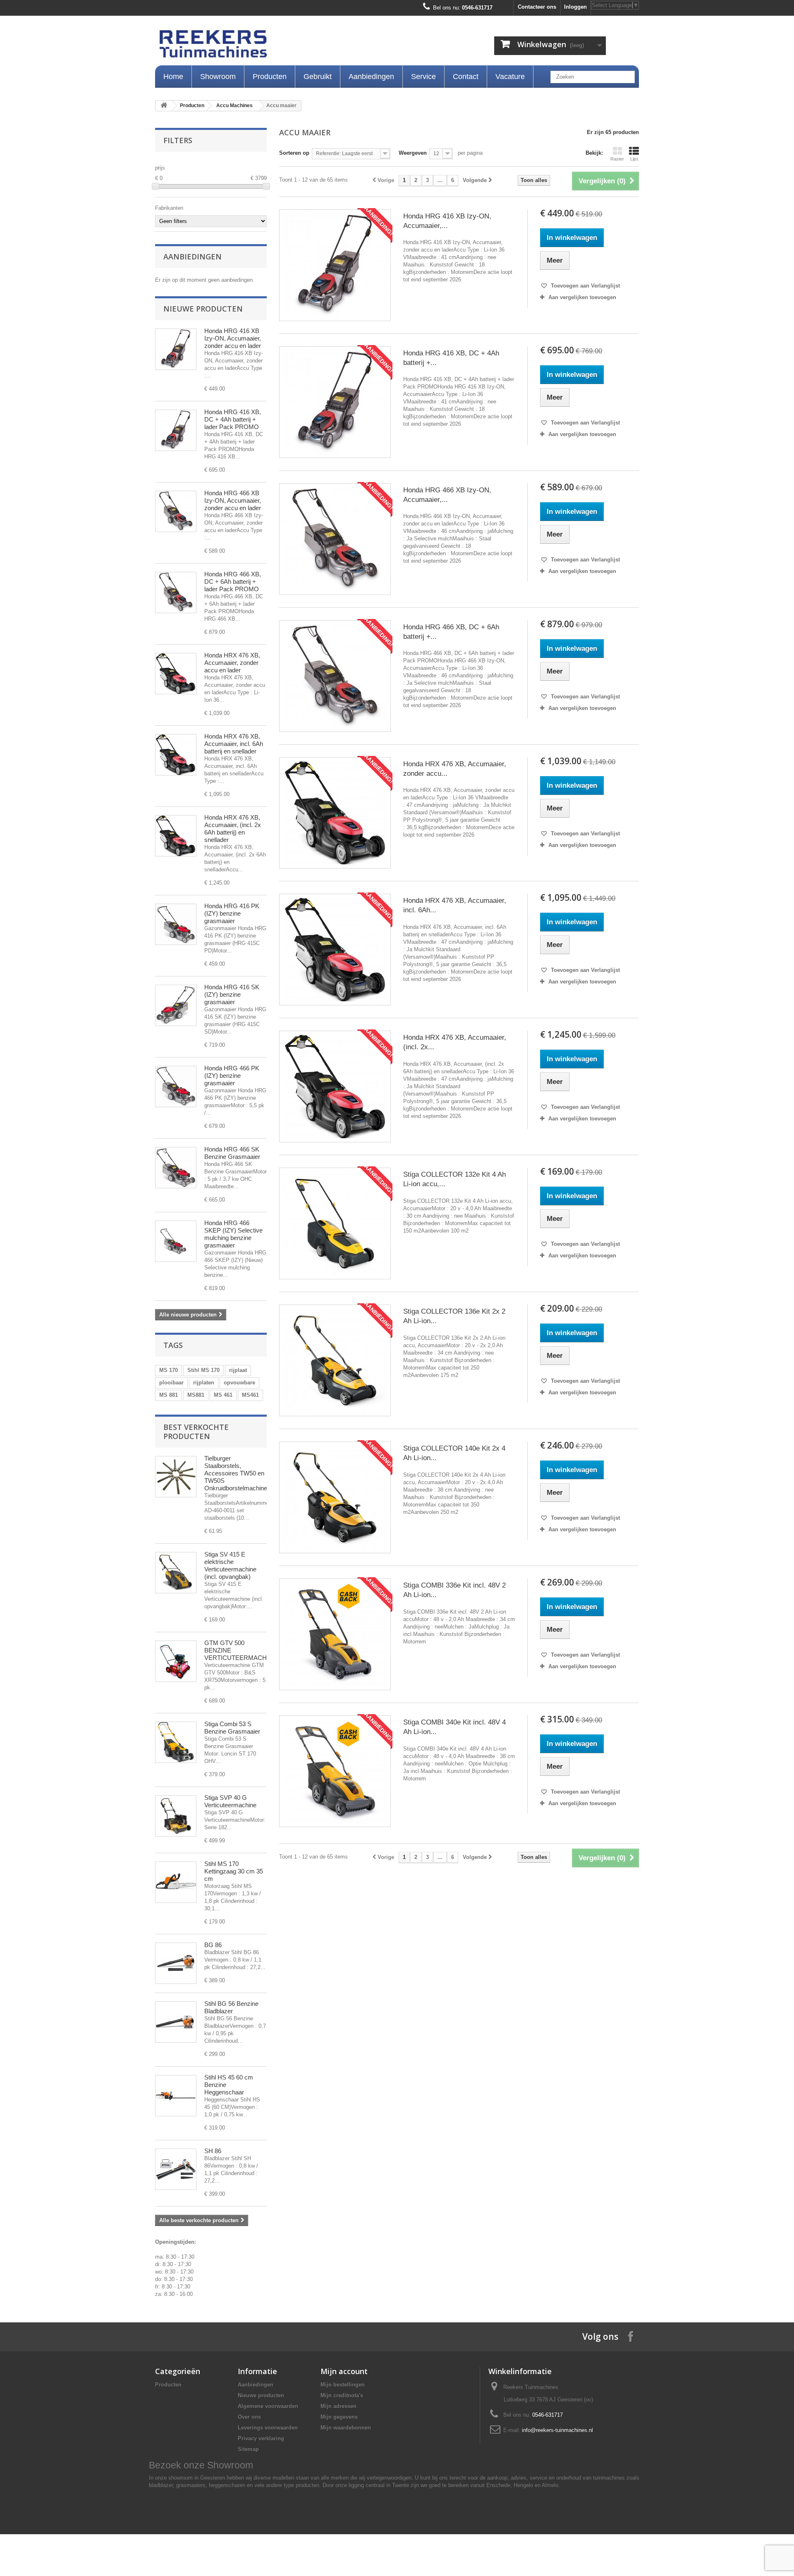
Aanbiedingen (371, 77)
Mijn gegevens (339, 2417)
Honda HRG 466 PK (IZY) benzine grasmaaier (232, 1076)
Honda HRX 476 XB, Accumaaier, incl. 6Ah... (455, 905)
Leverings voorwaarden (268, 2428)
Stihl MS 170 (203, 1370)
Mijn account (344, 2371)
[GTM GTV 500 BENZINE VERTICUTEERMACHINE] (176, 1661)
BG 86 (213, 1945)
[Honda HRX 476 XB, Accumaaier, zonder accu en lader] (176, 674)
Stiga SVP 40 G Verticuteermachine (230, 1801)
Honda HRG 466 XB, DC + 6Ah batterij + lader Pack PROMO (233, 582)
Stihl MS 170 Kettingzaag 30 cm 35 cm (234, 1871)
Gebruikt (318, 77)
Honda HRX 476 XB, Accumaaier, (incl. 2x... (455, 1042)
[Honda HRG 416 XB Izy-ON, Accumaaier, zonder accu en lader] (335, 265)
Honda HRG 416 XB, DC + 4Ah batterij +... (451, 358)
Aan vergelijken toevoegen (582, 297)
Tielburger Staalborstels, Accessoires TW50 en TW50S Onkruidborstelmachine (236, 1473)
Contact (466, 77)
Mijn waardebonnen (346, 2428)
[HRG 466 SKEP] (176, 1241)
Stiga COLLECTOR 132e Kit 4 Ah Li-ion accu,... (454, 1179)
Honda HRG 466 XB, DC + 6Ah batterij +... (451, 632)
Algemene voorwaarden (268, 2406)
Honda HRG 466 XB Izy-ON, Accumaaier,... (447, 495)
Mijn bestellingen (343, 2385)
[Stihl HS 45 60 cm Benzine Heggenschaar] (176, 2096)
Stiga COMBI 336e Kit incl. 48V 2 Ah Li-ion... (454, 1590)
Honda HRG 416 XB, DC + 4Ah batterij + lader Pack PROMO (233, 419)
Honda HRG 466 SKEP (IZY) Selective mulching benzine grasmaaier (233, 1234)
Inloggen (575, 7)
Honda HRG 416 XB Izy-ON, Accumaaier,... (447, 221)
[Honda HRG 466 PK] (176, 1087)
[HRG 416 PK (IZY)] (176, 924)
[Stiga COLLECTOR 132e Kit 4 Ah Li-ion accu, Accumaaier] (335, 1223)
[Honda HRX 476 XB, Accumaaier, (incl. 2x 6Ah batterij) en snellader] (176, 836)
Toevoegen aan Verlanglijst (585, 286)
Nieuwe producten (203, 309)
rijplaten (204, 1383)
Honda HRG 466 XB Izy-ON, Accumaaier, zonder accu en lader (233, 500)
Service (423, 77)
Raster (617, 159)
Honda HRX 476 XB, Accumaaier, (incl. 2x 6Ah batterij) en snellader (233, 829)
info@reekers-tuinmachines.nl (557, 2430)
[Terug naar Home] (164, 106)
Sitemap (248, 2449)
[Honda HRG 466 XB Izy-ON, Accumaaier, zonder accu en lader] (335, 539)
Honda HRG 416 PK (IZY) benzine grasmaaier (232, 913)
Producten (270, 77)
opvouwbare (239, 1383)
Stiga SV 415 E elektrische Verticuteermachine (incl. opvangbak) (230, 1565)
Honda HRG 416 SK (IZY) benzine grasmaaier (232, 994)
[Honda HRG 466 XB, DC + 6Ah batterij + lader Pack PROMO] (176, 592)
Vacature (510, 77)
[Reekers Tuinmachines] (298, 46)
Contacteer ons (537, 7)
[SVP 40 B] (176, 1816)
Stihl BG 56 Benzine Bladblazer (231, 2007)
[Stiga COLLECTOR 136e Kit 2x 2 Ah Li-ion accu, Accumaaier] (335, 1360)
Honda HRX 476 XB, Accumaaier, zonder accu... (455, 769)
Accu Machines (234, 106)
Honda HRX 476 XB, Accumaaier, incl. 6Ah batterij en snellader (234, 744)
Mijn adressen (338, 2406)
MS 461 (223, 1395)
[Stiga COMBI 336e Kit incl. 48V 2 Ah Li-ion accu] (335, 1634)
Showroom (218, 77)
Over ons (249, 2417)
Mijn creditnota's (342, 2395)
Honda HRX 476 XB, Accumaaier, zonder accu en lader (232, 663)
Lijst (634, 159)
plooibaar (171, 1383)
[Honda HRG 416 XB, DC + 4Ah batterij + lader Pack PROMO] (176, 430)
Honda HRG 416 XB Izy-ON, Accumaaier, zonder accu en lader (233, 338)
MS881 (196, 1395)
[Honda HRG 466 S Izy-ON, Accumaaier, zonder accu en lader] (176, 511)
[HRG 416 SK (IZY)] (176, 1005)
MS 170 (169, 1370)
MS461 (250, 1395)
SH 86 (213, 2151)
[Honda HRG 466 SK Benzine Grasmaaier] (176, 1168)
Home (173, 77)
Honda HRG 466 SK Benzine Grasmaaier (232, 1153)
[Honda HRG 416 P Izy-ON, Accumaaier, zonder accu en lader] (176, 349)
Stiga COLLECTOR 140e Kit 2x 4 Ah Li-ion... (454, 1453)
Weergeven (413, 153)
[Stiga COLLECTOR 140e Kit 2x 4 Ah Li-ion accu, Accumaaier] (335, 1497)
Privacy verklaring (261, 2438)
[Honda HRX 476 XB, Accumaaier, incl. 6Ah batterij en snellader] (176, 755)
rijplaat (238, 1370)
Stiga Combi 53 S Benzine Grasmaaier (232, 1728)
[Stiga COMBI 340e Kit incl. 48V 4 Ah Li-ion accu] (335, 1771)
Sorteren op (294, 153)
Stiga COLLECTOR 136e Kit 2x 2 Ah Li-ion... (454, 1316)
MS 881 (169, 1395)
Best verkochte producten (196, 1432)
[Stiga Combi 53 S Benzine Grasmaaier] (176, 1742)
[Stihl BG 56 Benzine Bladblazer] (176, 2022)
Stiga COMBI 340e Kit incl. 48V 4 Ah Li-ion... (454, 1727)
